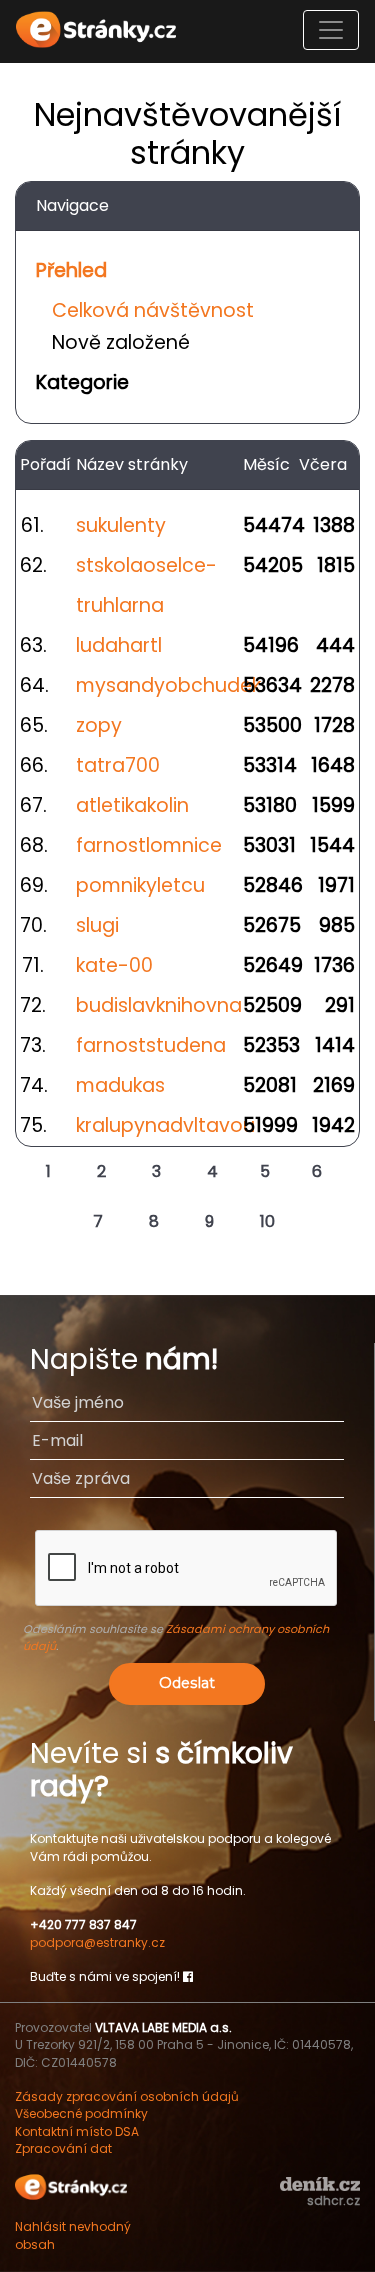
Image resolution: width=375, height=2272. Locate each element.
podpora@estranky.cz (97, 1942)
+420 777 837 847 (83, 1924)
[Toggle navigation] (331, 30)
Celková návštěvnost (153, 310)
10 (267, 1221)
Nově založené (121, 342)
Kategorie (82, 382)
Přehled (71, 270)
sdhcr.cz (333, 2200)
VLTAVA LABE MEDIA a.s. (163, 2027)
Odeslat (187, 1683)
